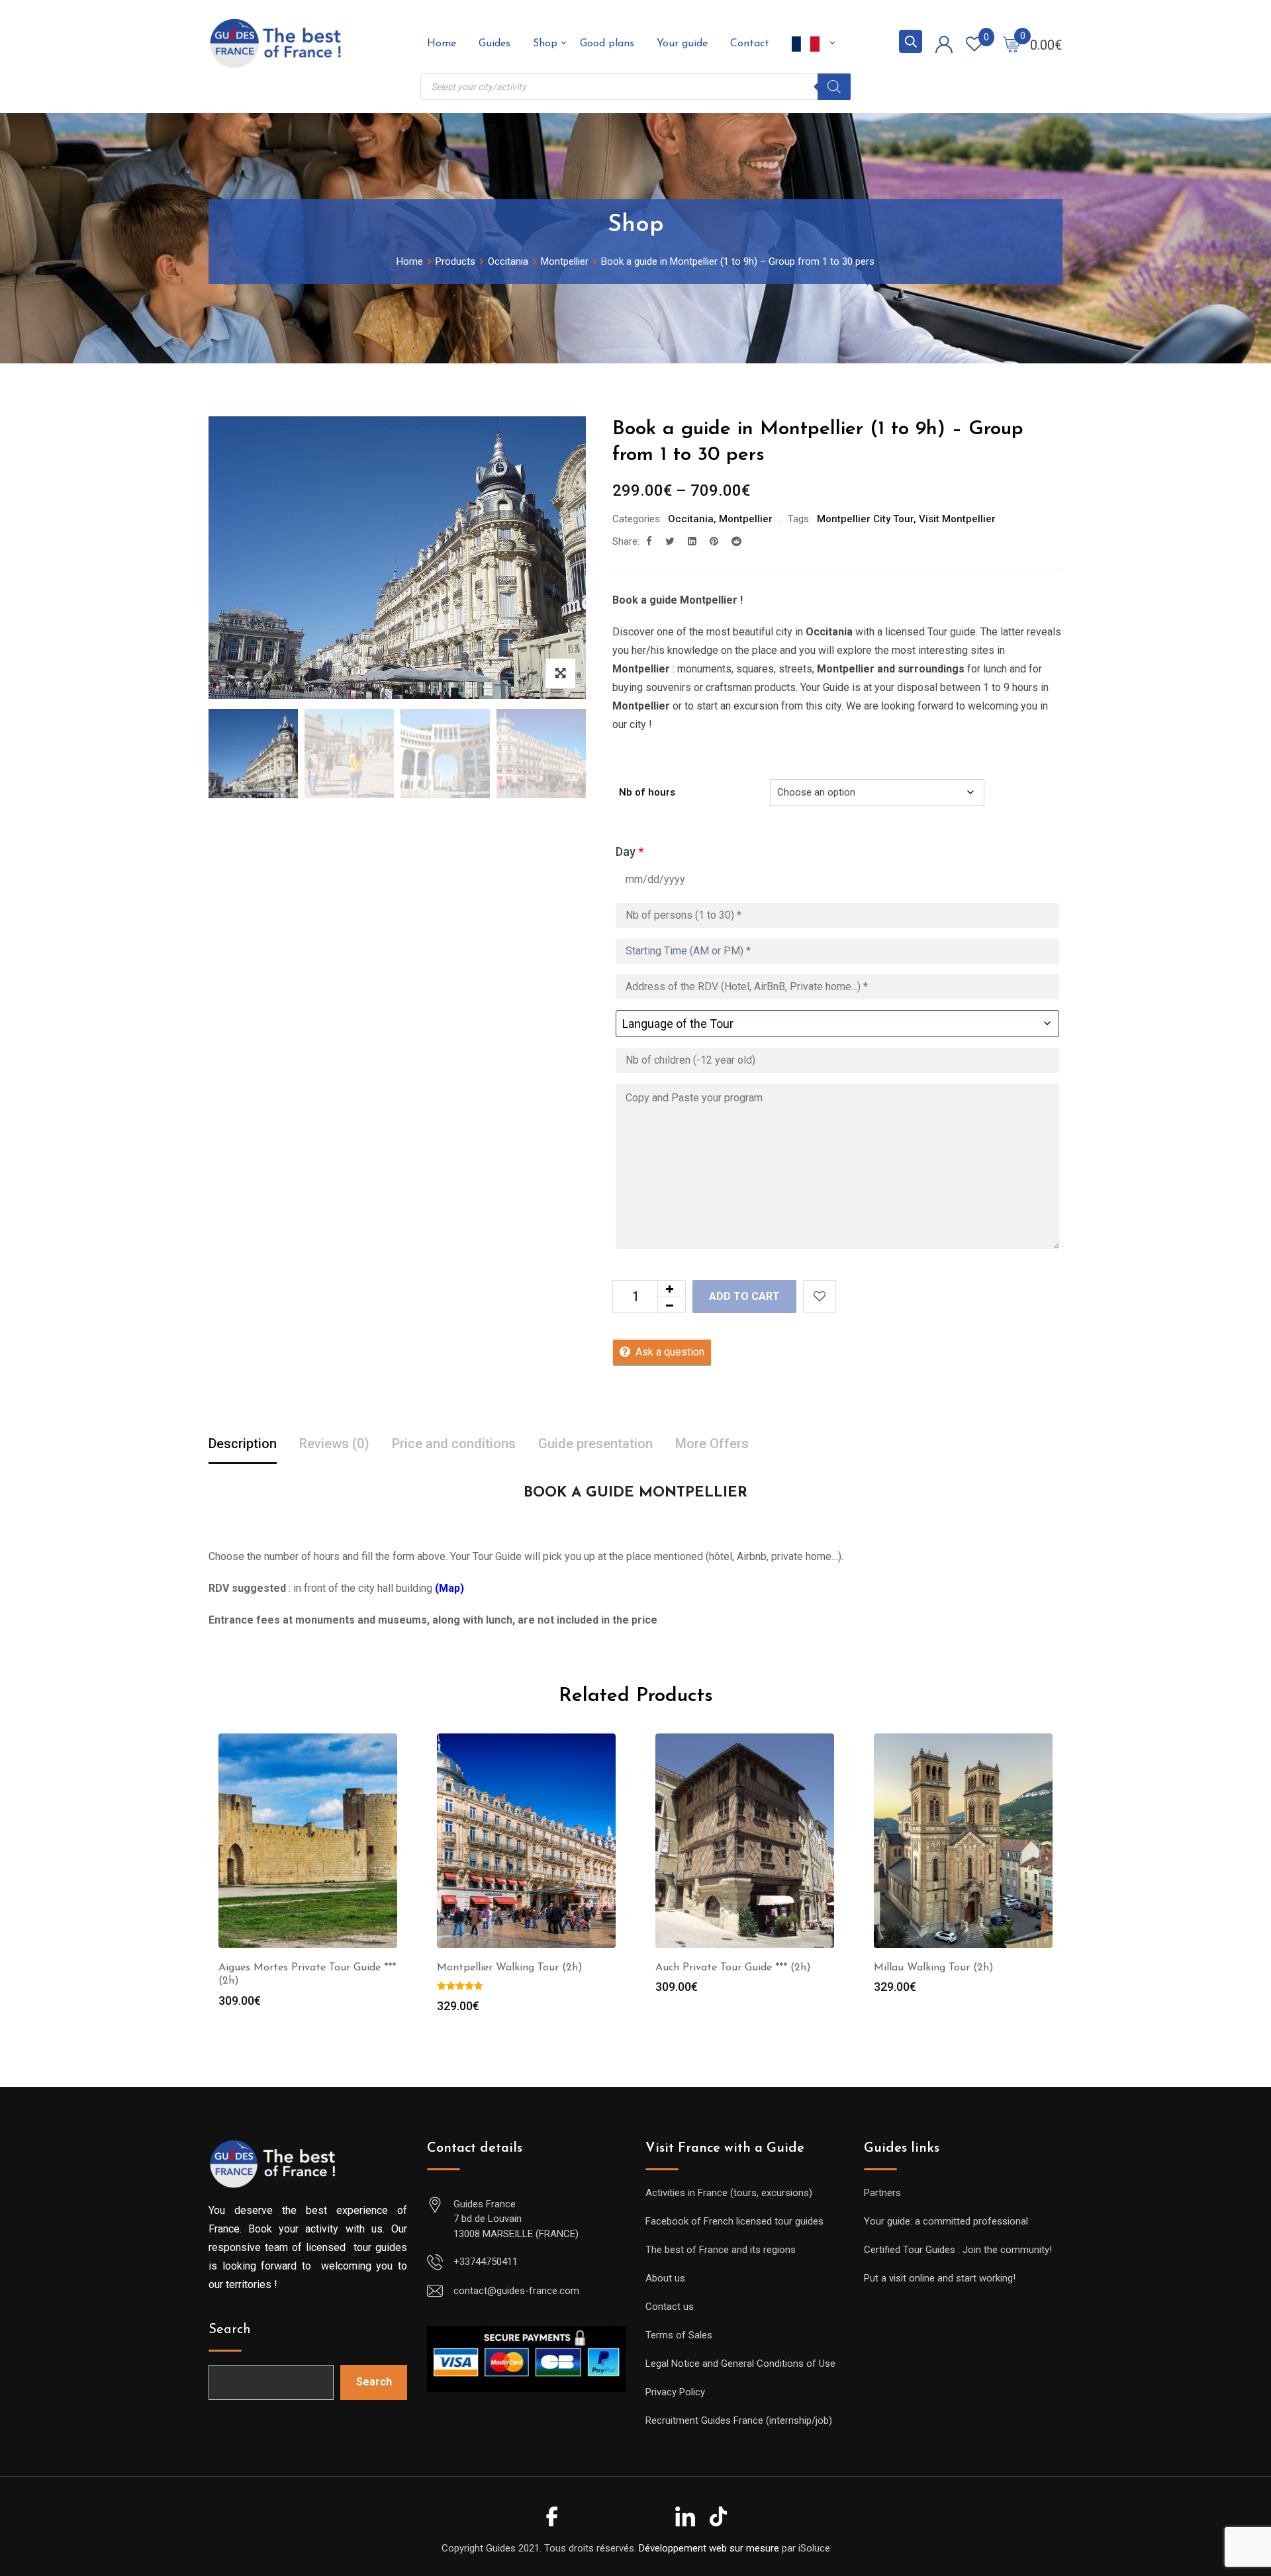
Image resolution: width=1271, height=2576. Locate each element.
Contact (750, 44)
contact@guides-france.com (516, 2291)
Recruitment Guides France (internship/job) (739, 2420)
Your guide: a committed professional (946, 2221)
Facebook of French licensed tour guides (734, 2221)
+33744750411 (486, 2262)
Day (630, 851)
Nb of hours (647, 792)
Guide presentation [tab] (595, 1444)
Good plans (607, 44)
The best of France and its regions (721, 2250)
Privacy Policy (675, 2392)
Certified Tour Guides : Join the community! (958, 2250)
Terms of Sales (679, 2335)
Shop (545, 44)
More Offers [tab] (712, 1444)
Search (230, 2330)
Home (442, 44)
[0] (1012, 44)
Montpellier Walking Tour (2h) (510, 1968)
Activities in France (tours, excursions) (729, 2193)
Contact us (670, 2307)
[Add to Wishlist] (820, 1297)
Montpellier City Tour (865, 519)
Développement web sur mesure (709, 2548)
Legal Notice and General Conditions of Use (740, 2364)
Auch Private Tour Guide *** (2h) (733, 1968)
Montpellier (746, 519)
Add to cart (744, 1296)
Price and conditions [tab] (454, 1444)
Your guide (682, 44)
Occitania (691, 519)
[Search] (834, 87)
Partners (882, 2193)
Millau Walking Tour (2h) (934, 1968)
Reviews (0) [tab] (334, 1444)
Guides (494, 44)
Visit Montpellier (957, 519)
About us (665, 2278)
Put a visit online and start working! (940, 2278)
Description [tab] (243, 1444)
